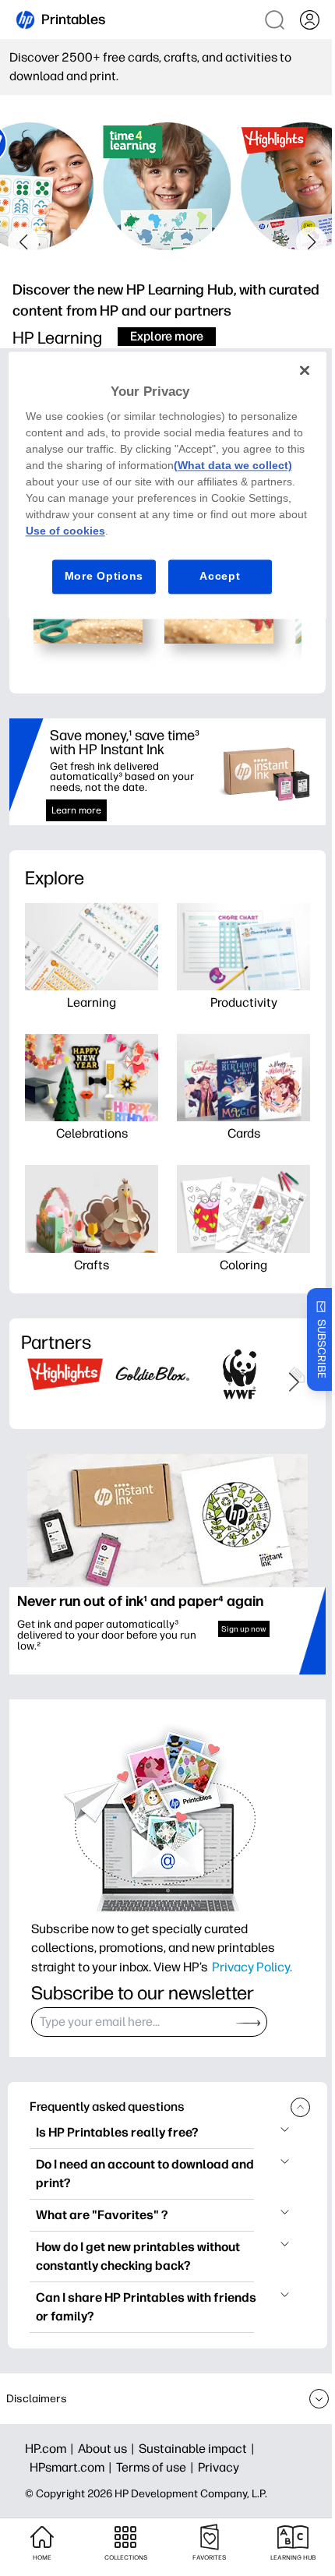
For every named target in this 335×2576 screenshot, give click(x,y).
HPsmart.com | (73, 2467)
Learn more (76, 810)
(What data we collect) (233, 466)
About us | (108, 2449)
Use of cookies (65, 531)
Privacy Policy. (252, 1967)
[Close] (305, 370)
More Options (104, 577)
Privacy (219, 2467)
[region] (168, 485)
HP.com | (51, 2449)
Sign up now (244, 1629)
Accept (220, 577)
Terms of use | (157, 2467)
